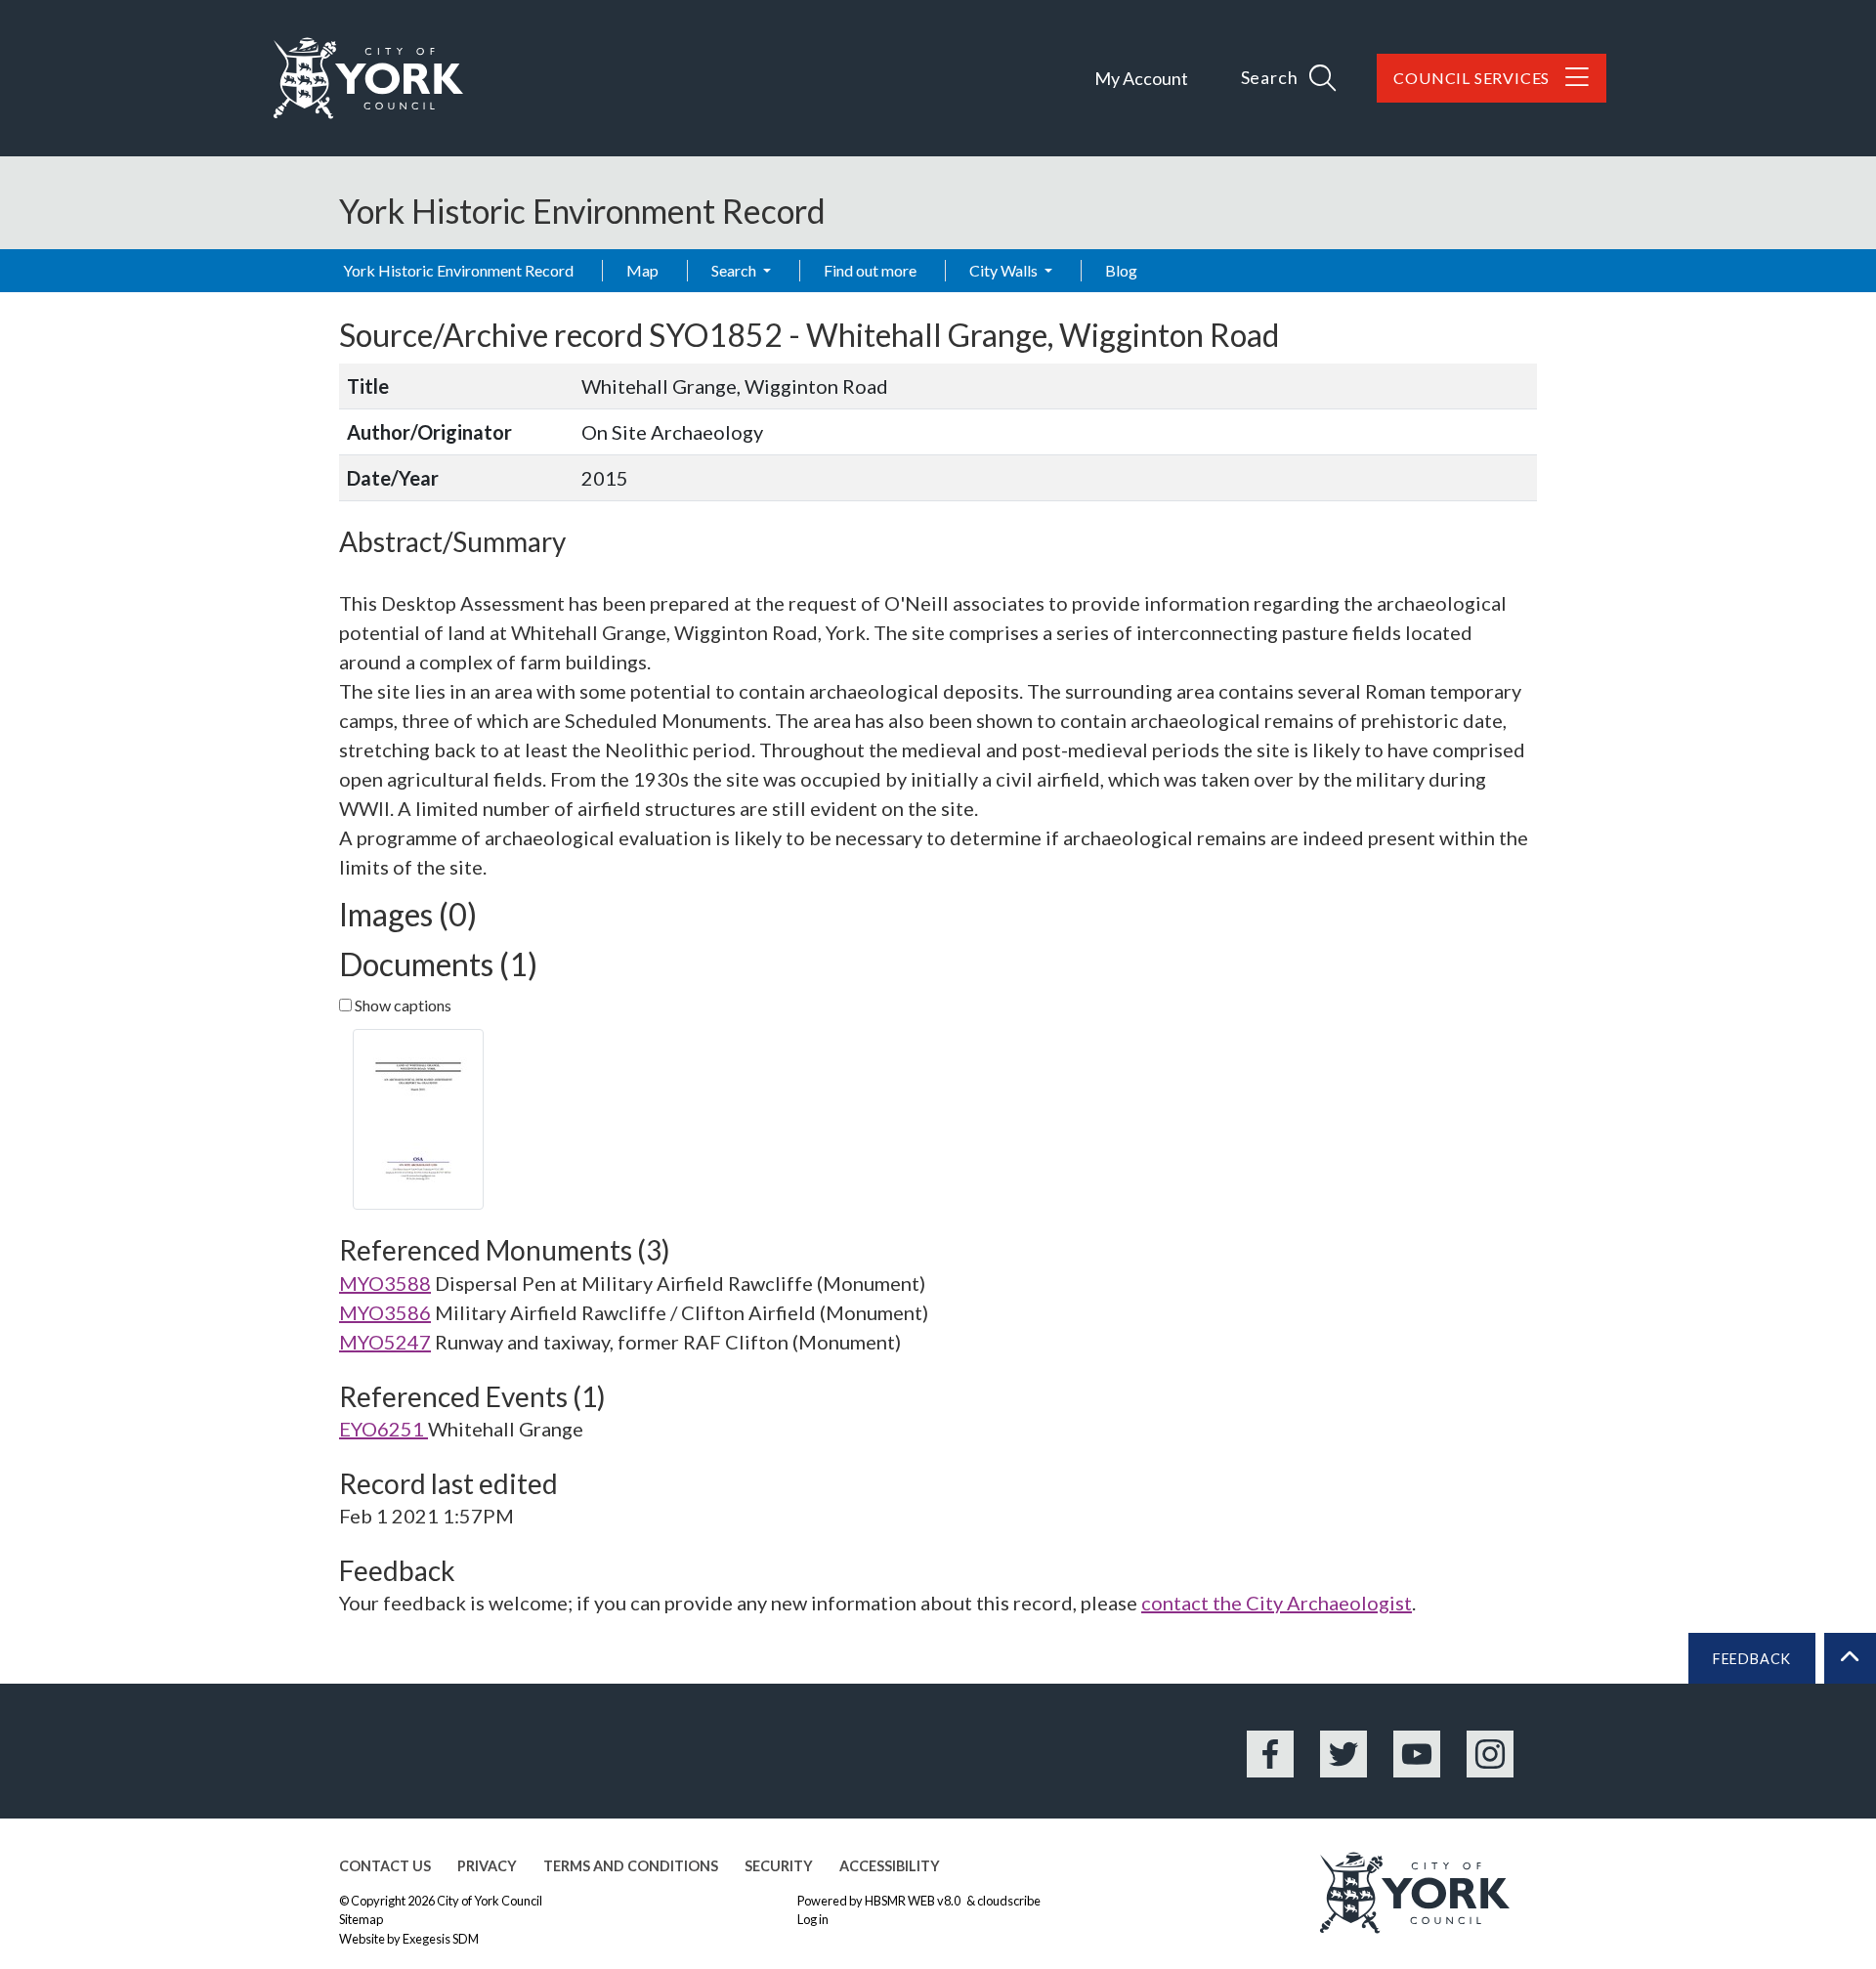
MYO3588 (385, 1283)
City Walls (1005, 270)
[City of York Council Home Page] (368, 78)
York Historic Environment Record (458, 270)
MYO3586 (385, 1312)
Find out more (870, 270)
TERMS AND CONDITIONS (631, 1866)
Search (735, 270)
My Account (1141, 78)
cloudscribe (1009, 1901)
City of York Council (490, 1901)
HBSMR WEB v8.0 (914, 1901)
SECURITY (779, 1866)
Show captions (402, 1005)
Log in (813, 1919)
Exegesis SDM (441, 1939)
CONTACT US (385, 1866)
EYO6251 (384, 1429)
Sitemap (361, 1919)
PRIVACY (487, 1866)
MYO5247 (385, 1342)
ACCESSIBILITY (890, 1866)
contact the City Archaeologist (1277, 1603)
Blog (1121, 270)
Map (642, 270)
